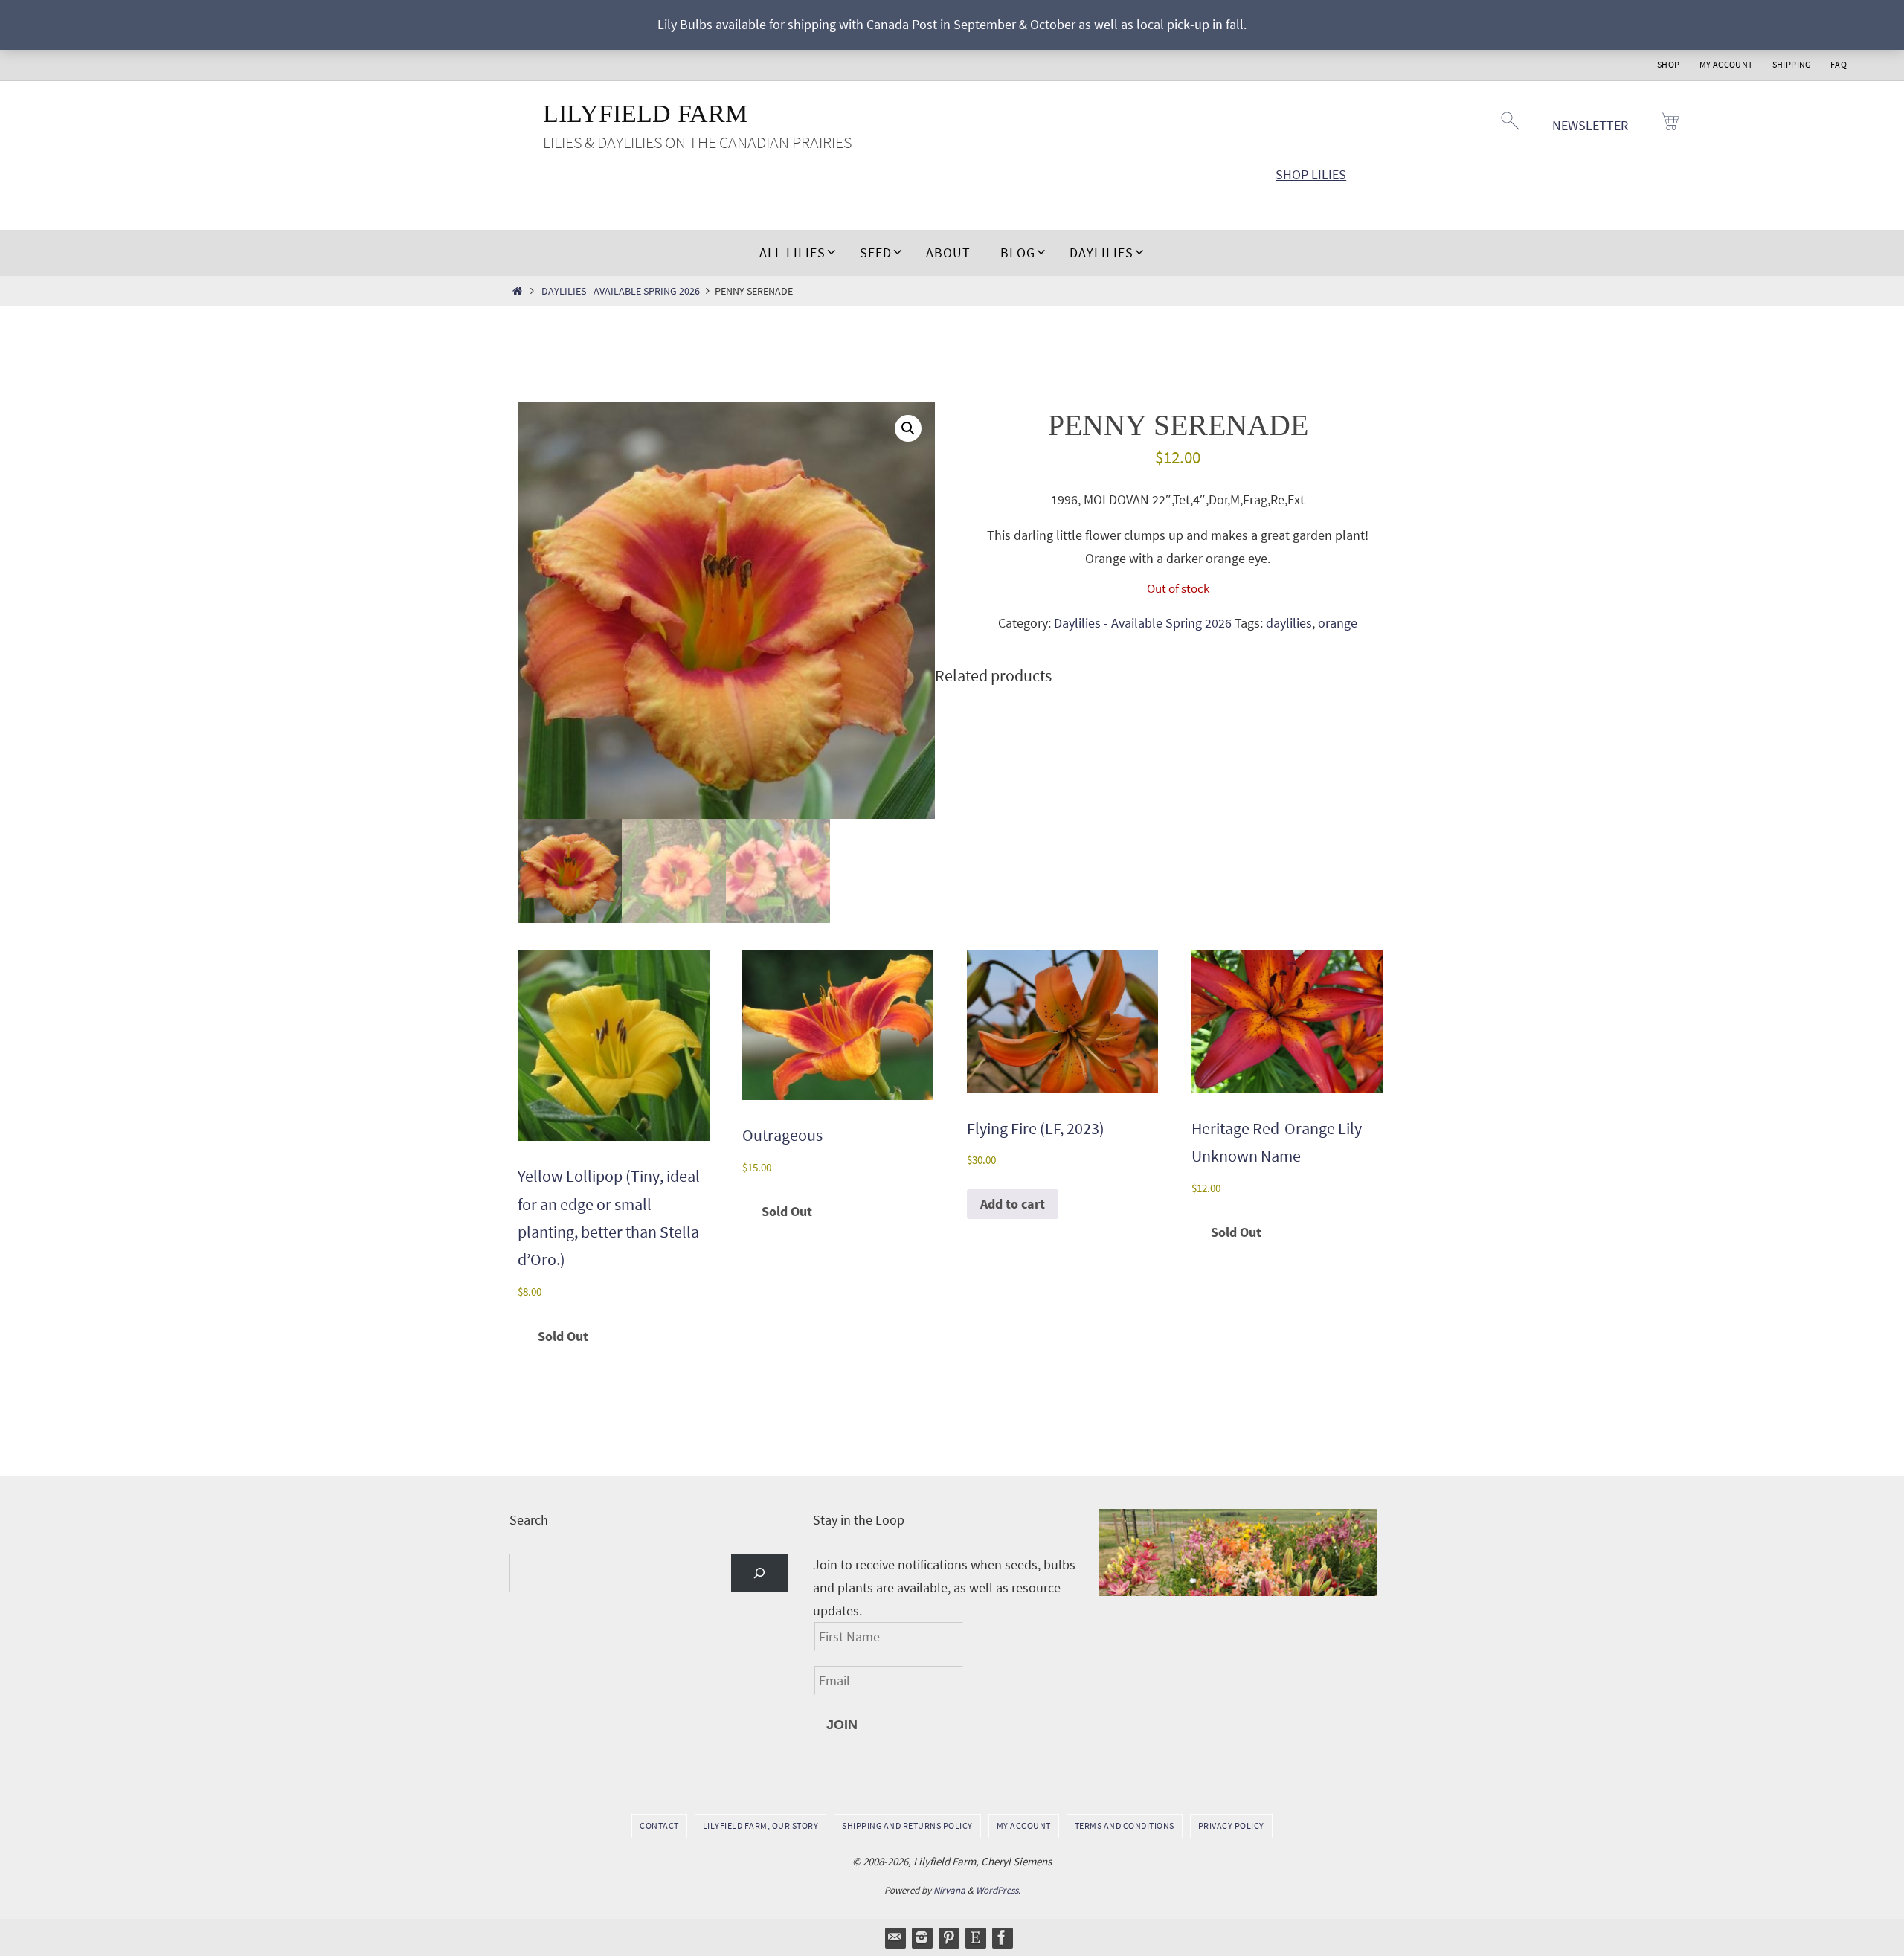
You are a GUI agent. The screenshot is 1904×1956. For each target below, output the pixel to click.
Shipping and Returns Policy (907, 1825)
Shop (1669, 64)
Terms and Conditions (1125, 1825)
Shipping (1792, 64)
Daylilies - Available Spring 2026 (621, 291)
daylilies (1289, 623)
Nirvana (949, 1890)
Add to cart (1013, 1204)
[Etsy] (975, 1937)
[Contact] (895, 1937)
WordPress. (998, 1890)
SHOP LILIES (1311, 174)
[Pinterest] (948, 1937)
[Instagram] (922, 1937)
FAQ (1839, 64)
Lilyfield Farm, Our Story (761, 1825)
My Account (1726, 64)
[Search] (759, 1573)
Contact (659, 1825)
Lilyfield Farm (645, 113)
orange (1338, 623)
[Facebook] (1002, 1937)
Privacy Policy (1231, 1825)
